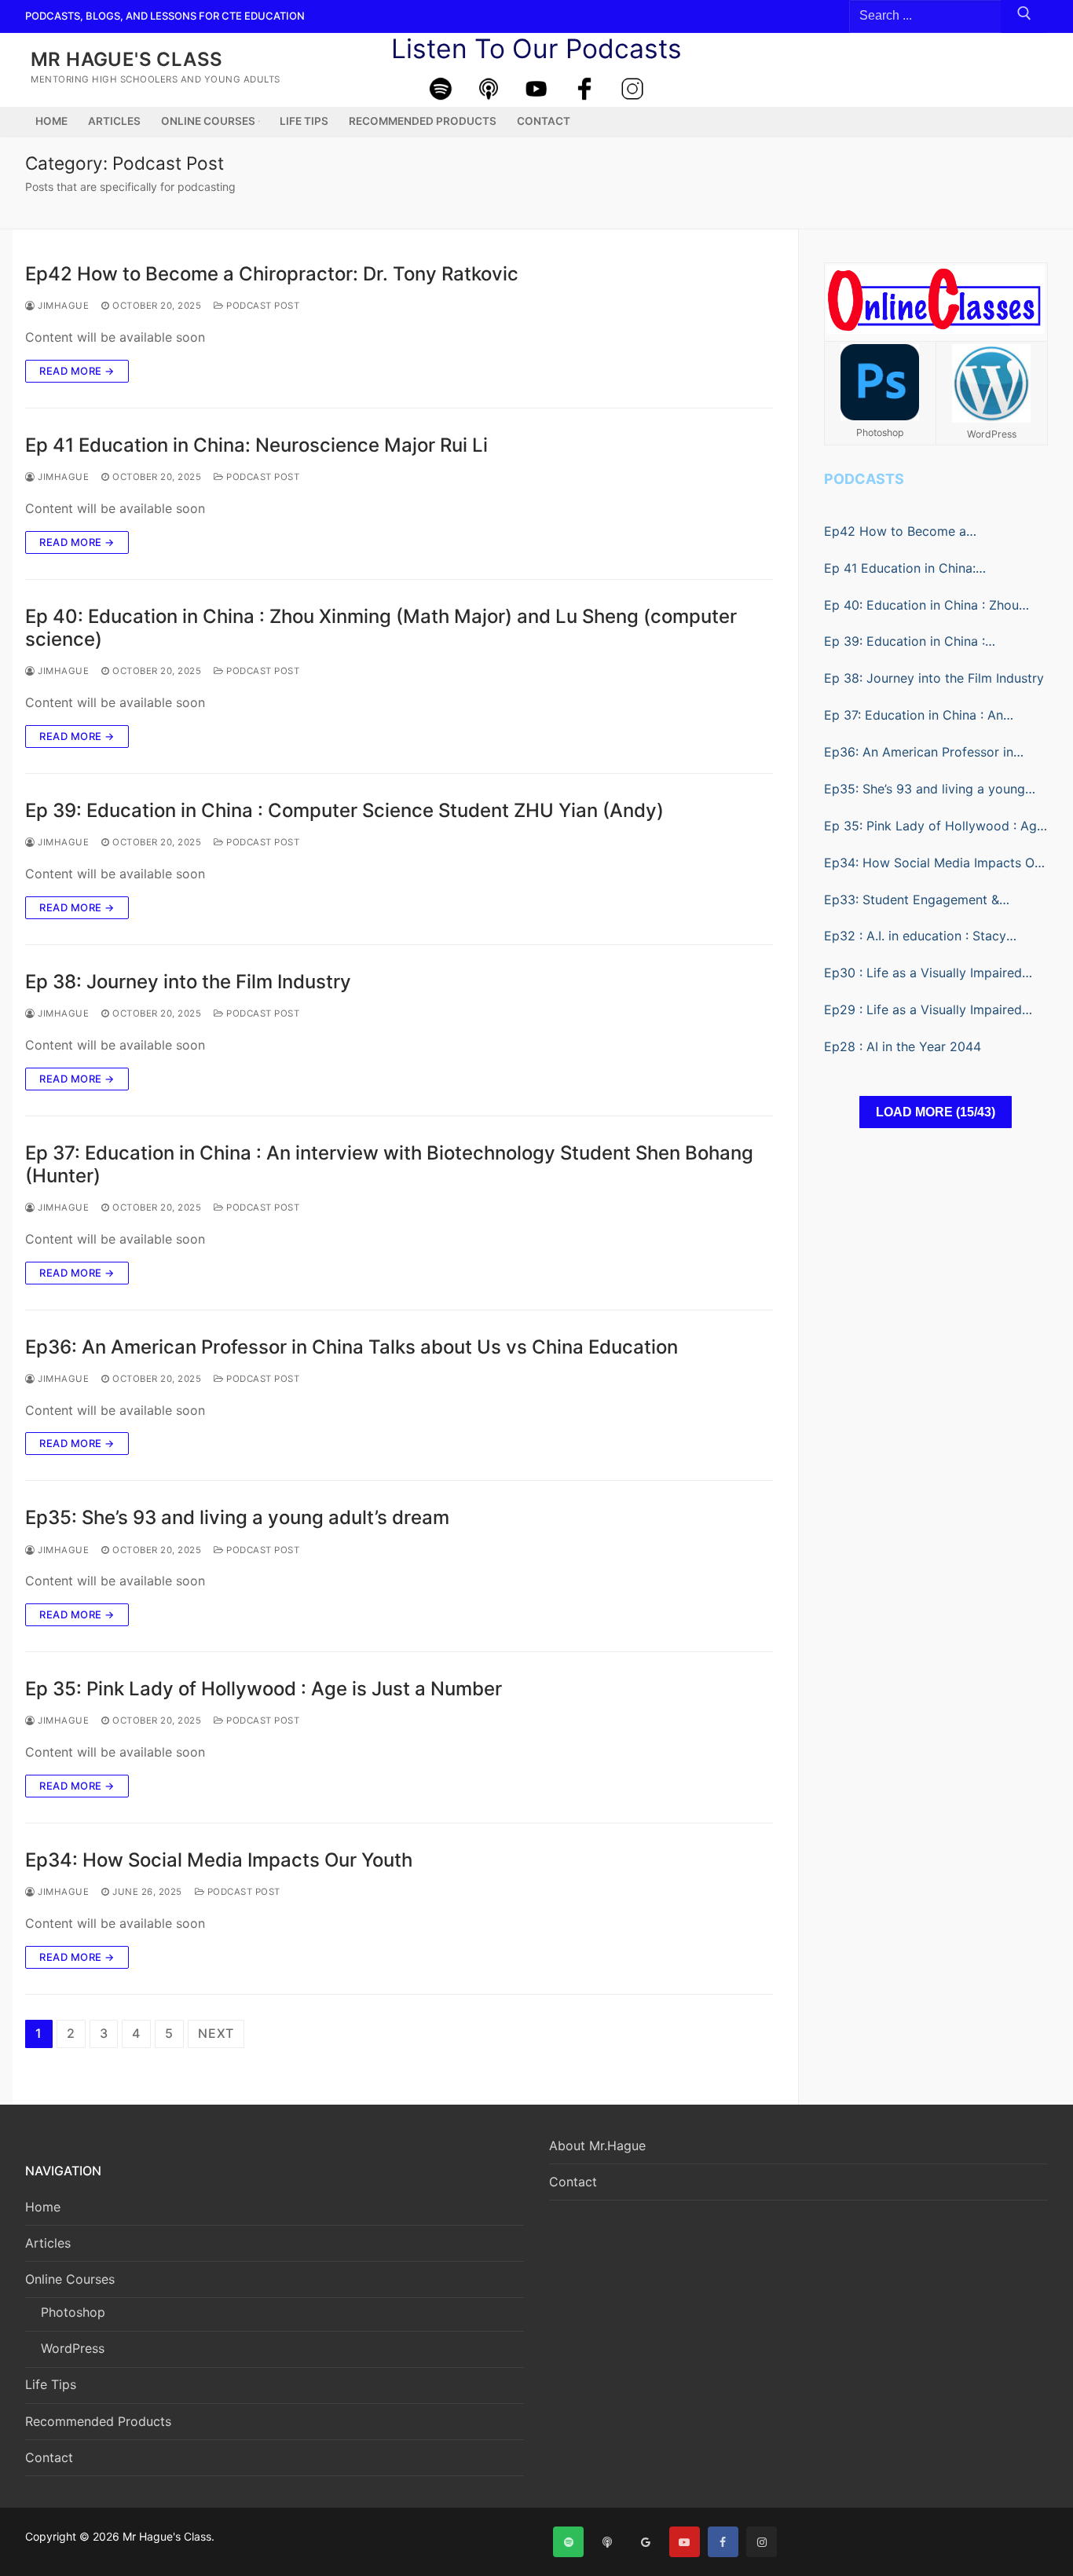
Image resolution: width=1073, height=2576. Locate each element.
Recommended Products (98, 2421)
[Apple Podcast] (489, 89)
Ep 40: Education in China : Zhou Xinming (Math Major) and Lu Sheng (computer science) (381, 628)
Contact (49, 2457)
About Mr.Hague (597, 2145)
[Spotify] (441, 89)
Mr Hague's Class (126, 59)
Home (43, 2207)
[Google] (645, 2542)
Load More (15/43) (936, 1112)
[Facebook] (584, 89)
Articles (48, 2243)
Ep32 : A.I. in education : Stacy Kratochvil (915, 937)
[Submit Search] (1024, 16)
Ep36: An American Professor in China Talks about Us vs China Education (352, 1347)
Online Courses (70, 2279)
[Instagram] (632, 89)
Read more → (77, 371)
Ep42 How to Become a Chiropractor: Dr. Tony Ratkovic (272, 274)
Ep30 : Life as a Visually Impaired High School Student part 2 (923, 974)
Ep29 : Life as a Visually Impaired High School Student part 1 (923, 1011)
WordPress (73, 2348)
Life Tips (51, 2384)
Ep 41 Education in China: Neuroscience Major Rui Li (256, 445)
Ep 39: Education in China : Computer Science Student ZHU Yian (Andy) (344, 810)
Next (216, 2033)
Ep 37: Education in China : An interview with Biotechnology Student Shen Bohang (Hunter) (389, 1164)
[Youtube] (536, 89)
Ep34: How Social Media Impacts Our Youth (219, 1860)
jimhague (62, 306)
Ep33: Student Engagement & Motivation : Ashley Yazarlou (912, 901)
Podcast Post (262, 306)
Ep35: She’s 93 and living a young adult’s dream (237, 1517)
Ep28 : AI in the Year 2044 (903, 1046)
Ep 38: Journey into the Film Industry (188, 982)
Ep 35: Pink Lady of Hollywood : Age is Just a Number (264, 1689)
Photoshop (73, 2312)
